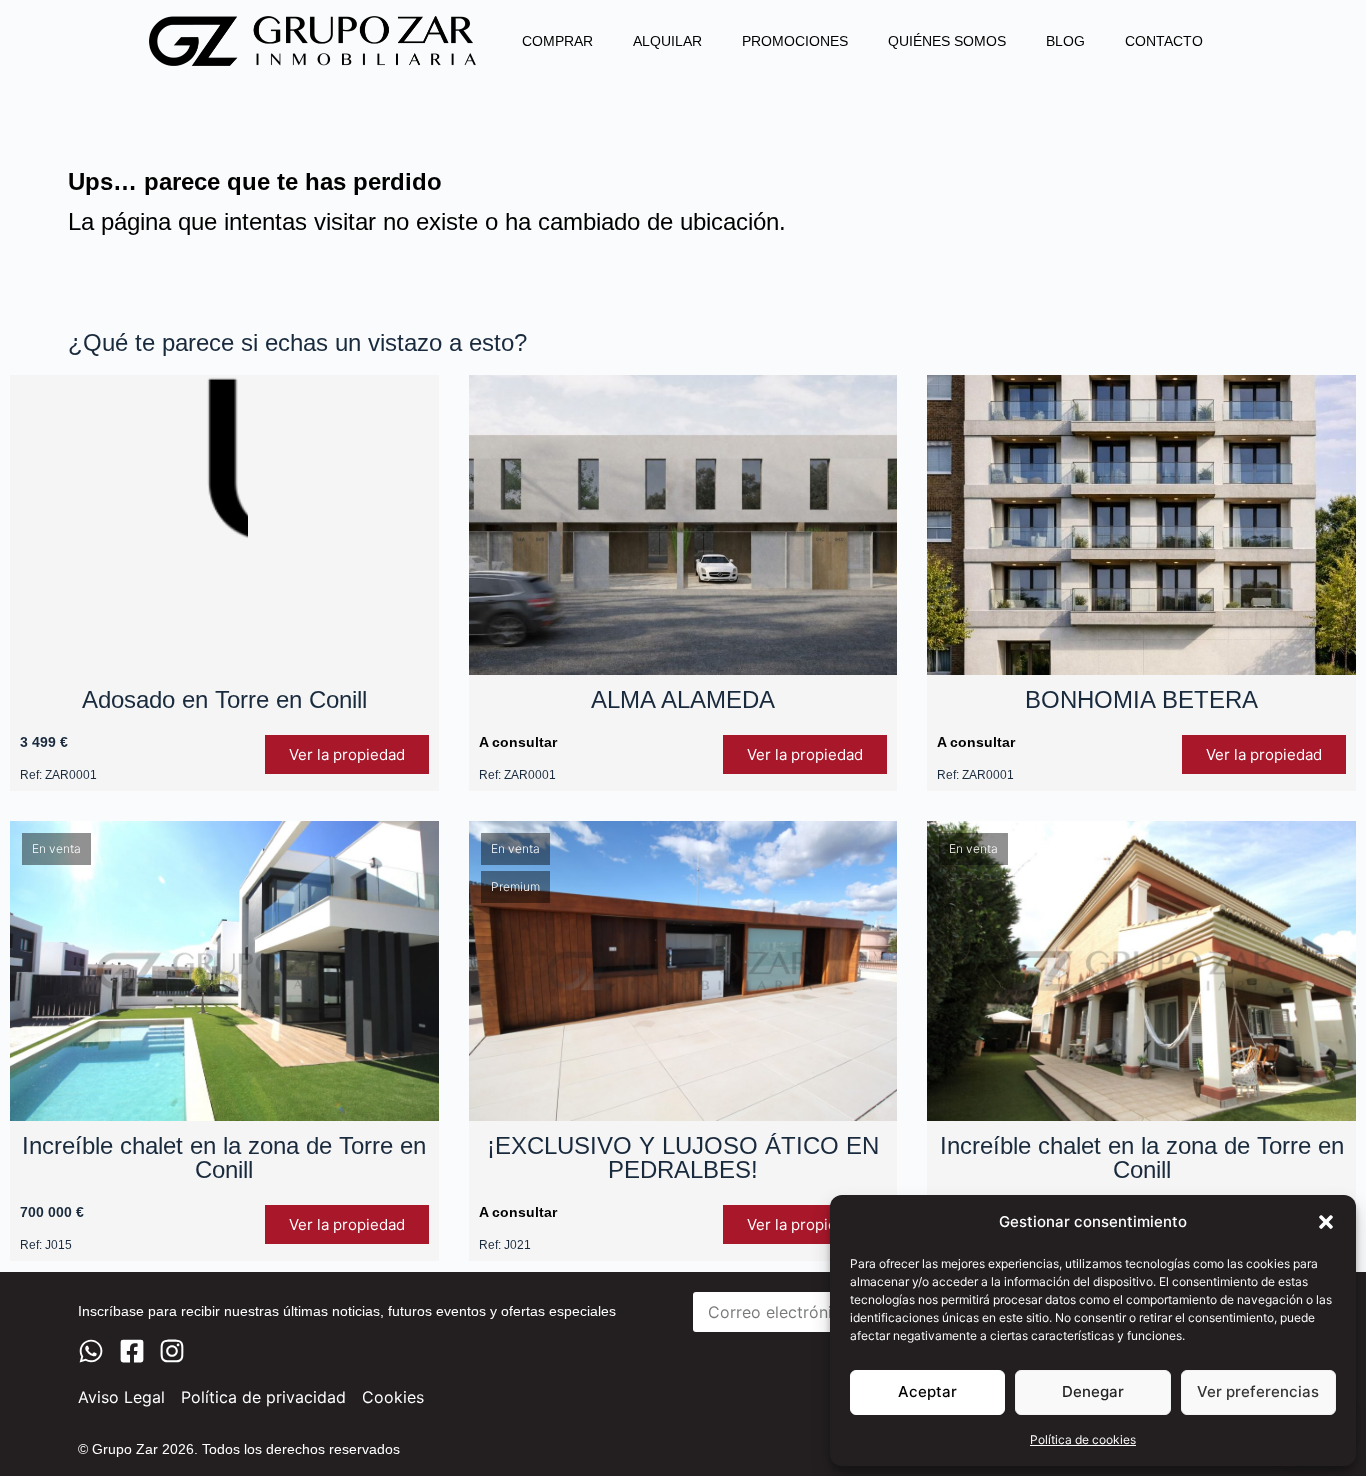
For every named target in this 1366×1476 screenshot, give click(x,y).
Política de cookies (1083, 1439)
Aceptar (927, 1391)
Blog (1065, 41)
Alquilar (667, 41)
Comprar (557, 41)
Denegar (1093, 1391)
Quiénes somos (947, 41)
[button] (1326, 1222)
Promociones (795, 41)
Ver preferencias (1258, 1391)
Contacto (1164, 41)
